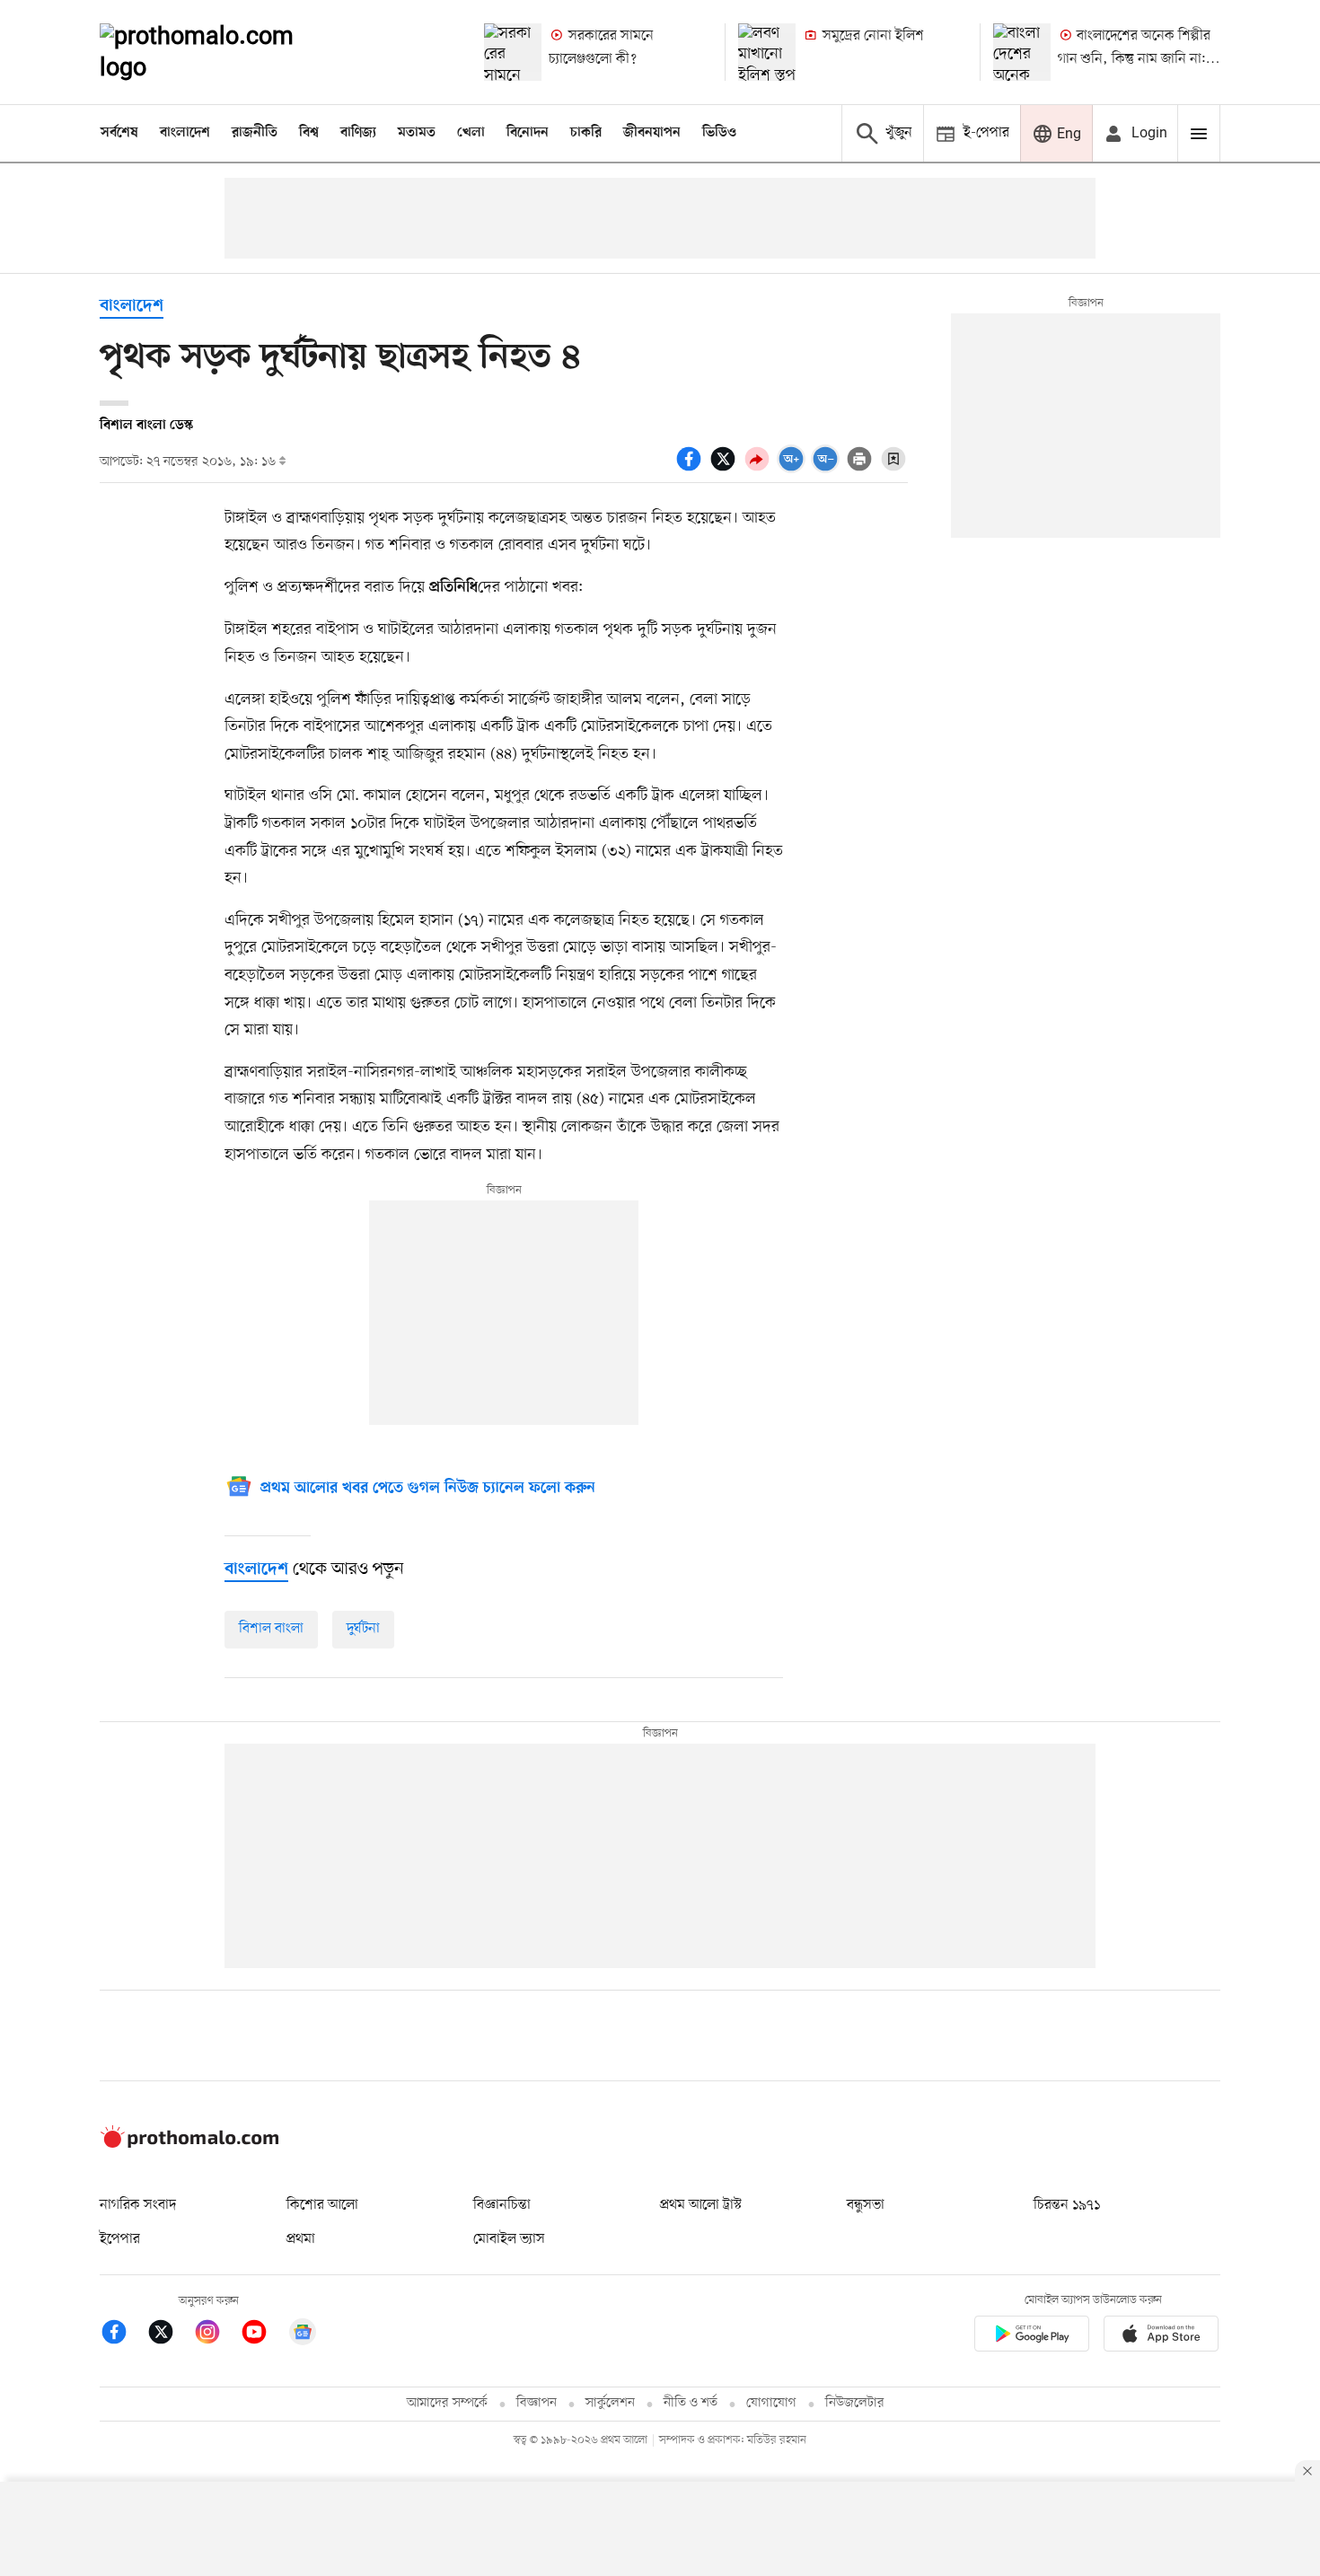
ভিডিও (719, 133)
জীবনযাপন (652, 133)
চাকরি (586, 133)
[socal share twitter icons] (726, 469)
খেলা (471, 133)
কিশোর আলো (322, 2205)
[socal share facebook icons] (691, 469)
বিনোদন (528, 133)
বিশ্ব (309, 133)
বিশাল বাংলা (271, 1629)
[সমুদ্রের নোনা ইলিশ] (767, 52)
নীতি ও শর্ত (691, 2403)
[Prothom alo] (221, 52)
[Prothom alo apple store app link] (1161, 2337)
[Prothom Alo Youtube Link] (263, 2335)
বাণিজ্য (358, 133)
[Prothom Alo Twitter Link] (170, 2335)
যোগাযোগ (771, 2403)
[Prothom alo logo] (189, 2144)
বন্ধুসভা (866, 2205)
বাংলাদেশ (185, 133)
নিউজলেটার (855, 2403)
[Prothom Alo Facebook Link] (123, 2335)
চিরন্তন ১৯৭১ (1067, 2205)
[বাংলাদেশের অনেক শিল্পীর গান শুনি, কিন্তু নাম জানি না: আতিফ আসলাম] (1022, 52)
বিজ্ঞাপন (537, 2403)
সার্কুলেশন (610, 2403)
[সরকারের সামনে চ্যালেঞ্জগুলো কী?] (513, 52)
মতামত (417, 133)
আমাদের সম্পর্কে (447, 2403)
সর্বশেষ (119, 133)
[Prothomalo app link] (1032, 2337)
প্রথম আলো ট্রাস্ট (701, 2205)
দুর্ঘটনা (363, 1629)
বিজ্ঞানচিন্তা (502, 2205)
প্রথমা (301, 2239)
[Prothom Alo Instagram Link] (216, 2335)
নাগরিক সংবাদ (138, 2205)
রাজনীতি (255, 133)
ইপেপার (120, 2239)
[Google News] (303, 2335)
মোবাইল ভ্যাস (509, 2239)
